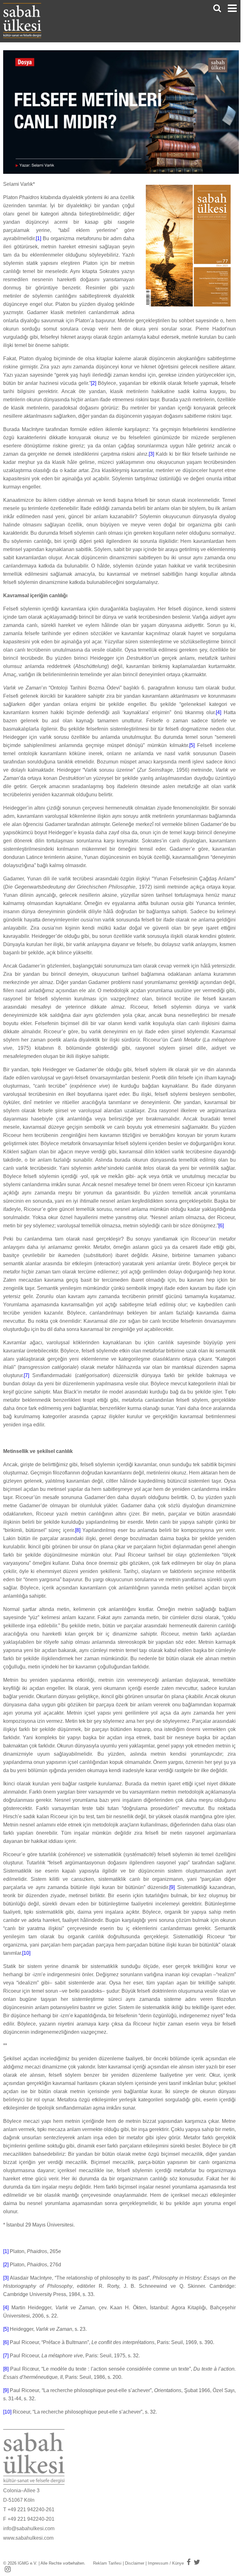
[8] (78, 1530)
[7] (26, 1375)
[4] (218, 712)
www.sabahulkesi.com (28, 2538)
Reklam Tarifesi (107, 2563)
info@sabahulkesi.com (29, 2528)
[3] (151, 454)
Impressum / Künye (166, 2563)
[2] (93, 383)
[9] (172, 1887)
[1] (38, 238)
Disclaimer (135, 2563)
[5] (192, 745)
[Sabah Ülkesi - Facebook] (189, 2562)
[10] (26, 1953)
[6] (221, 1226)
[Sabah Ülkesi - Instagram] (8, 2569)
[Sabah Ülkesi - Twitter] (197, 2562)
